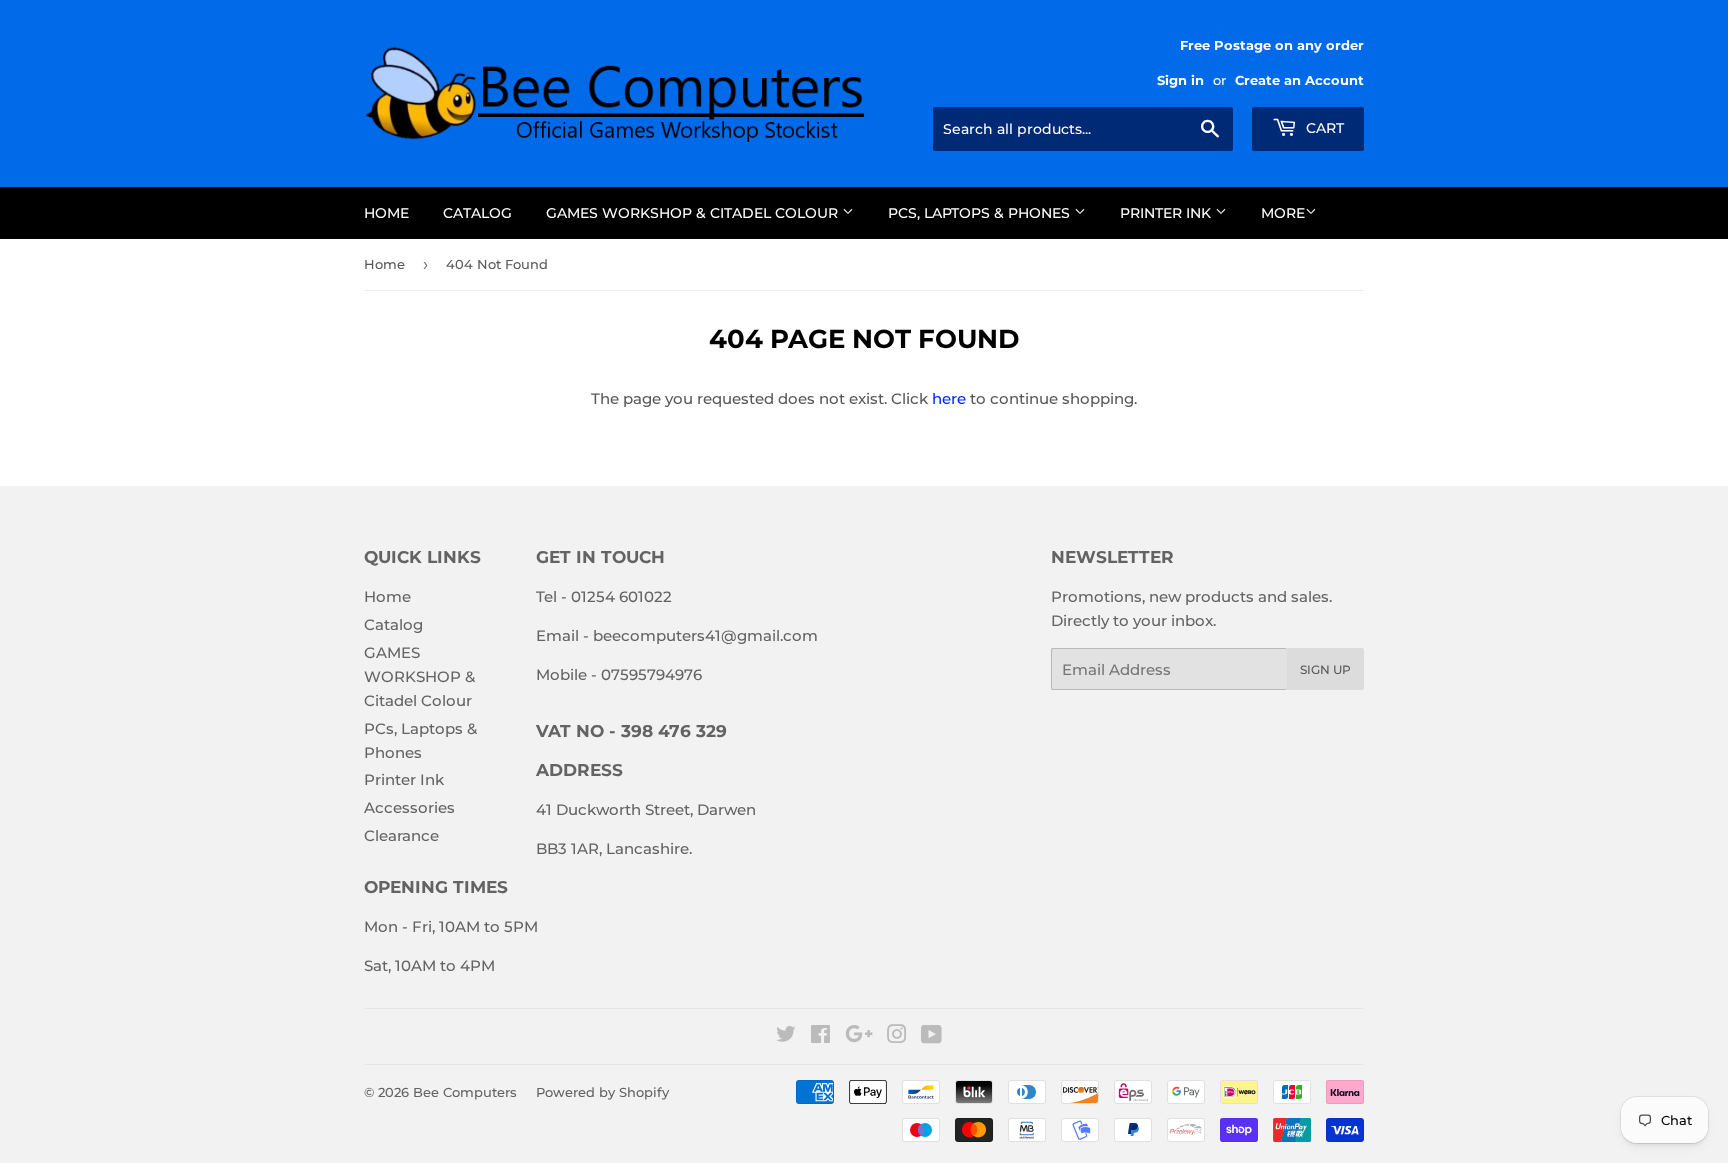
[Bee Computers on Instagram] (897, 1036)
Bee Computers (465, 1092)
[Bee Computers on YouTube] (931, 1036)
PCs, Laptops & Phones (981, 213)
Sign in (1180, 80)
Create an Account (1299, 80)
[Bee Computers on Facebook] (820, 1036)
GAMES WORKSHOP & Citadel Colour (694, 213)
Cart (1323, 128)
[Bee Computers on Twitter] (786, 1036)
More (1283, 213)
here (949, 398)
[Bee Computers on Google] (859, 1036)
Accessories (409, 807)
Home (386, 213)
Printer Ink (1167, 213)
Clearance (401, 835)
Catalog (477, 213)
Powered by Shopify (602, 1092)
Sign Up (1325, 669)
